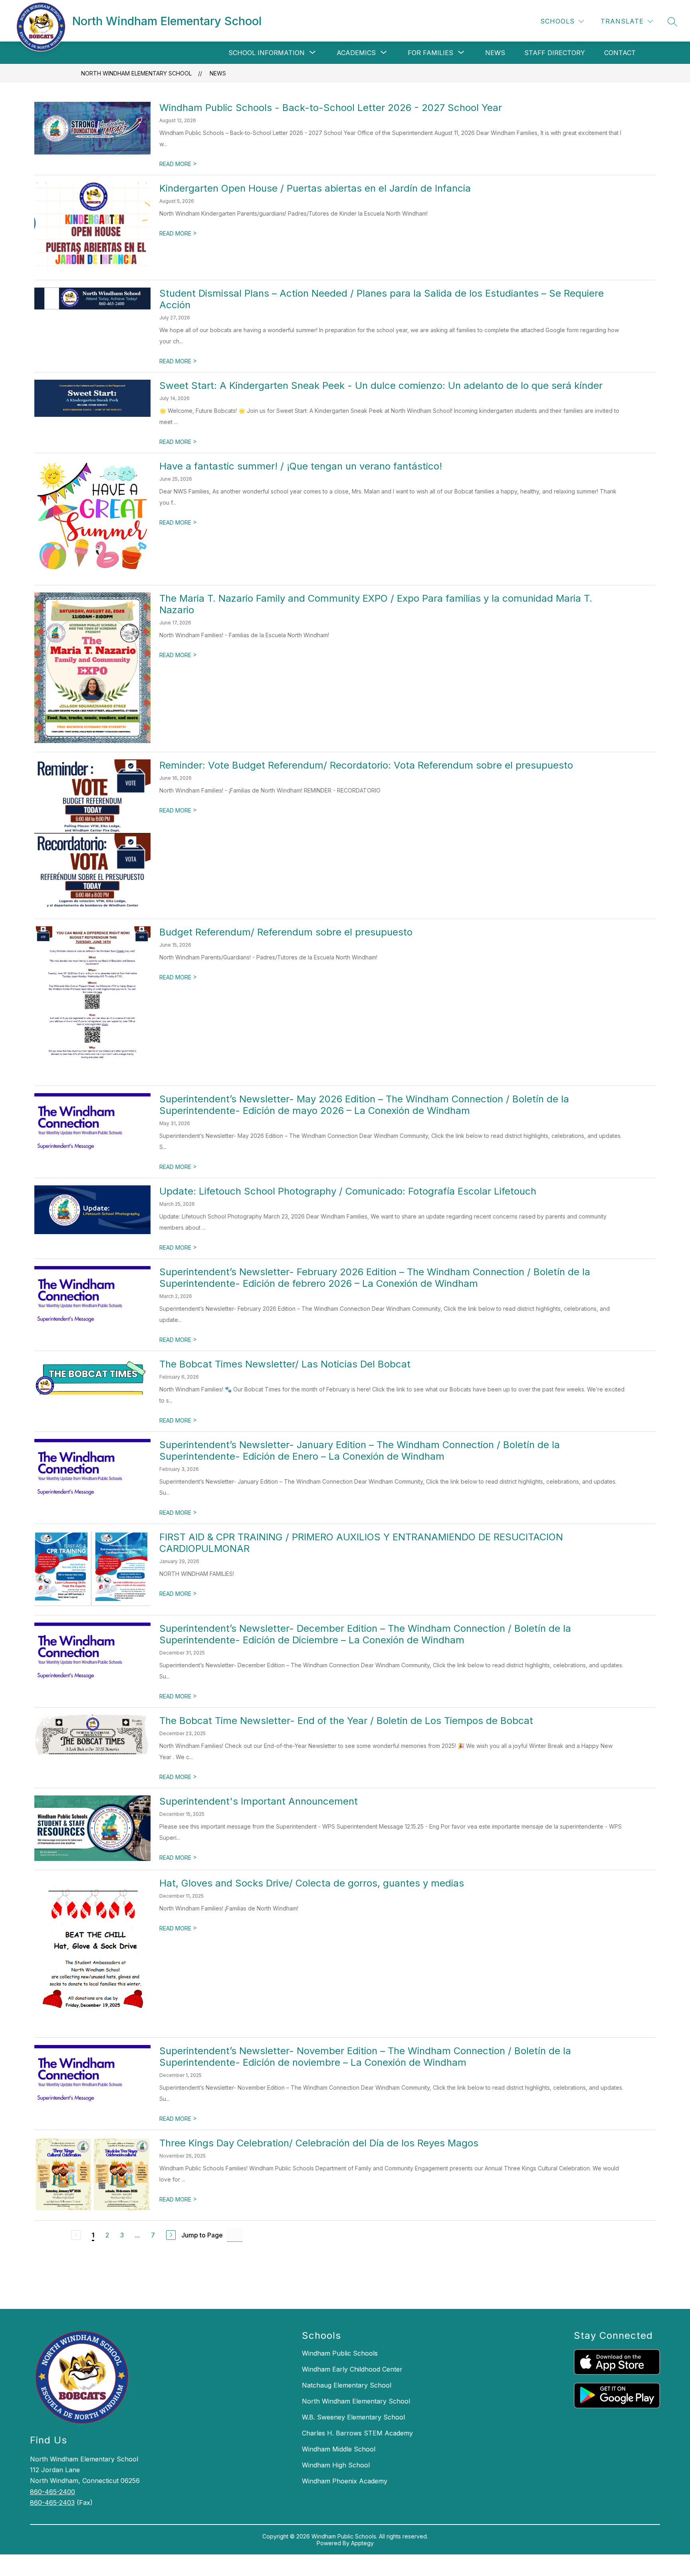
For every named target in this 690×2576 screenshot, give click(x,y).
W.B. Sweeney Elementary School (353, 2417)
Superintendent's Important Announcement (259, 1801)
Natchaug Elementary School (347, 2385)
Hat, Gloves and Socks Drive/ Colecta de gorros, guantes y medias (312, 1883)
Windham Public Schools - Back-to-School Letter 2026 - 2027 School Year (331, 108)
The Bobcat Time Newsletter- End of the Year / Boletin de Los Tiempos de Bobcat (346, 1721)
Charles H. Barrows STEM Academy (357, 2433)
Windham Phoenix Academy (345, 2481)
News (495, 53)
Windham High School (336, 2465)
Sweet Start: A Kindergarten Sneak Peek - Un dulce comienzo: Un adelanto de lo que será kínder (381, 385)
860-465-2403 (52, 2503)
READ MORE (178, 164)
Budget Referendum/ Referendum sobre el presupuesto (286, 932)
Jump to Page (202, 2235)
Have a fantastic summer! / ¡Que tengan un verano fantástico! (301, 466)
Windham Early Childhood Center (352, 2369)
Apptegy (362, 2543)
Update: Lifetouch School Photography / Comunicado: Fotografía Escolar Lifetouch (348, 1191)
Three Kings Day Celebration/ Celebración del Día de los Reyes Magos (319, 2143)
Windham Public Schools (340, 2353)
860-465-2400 (53, 2492)
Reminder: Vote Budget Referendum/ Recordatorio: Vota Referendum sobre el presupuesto (366, 765)
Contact (620, 53)
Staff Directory (555, 53)
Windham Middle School (339, 2449)
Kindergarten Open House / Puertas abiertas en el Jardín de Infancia (315, 188)
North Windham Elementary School (136, 73)
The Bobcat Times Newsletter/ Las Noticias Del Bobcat (285, 1364)
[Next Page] (171, 2235)
